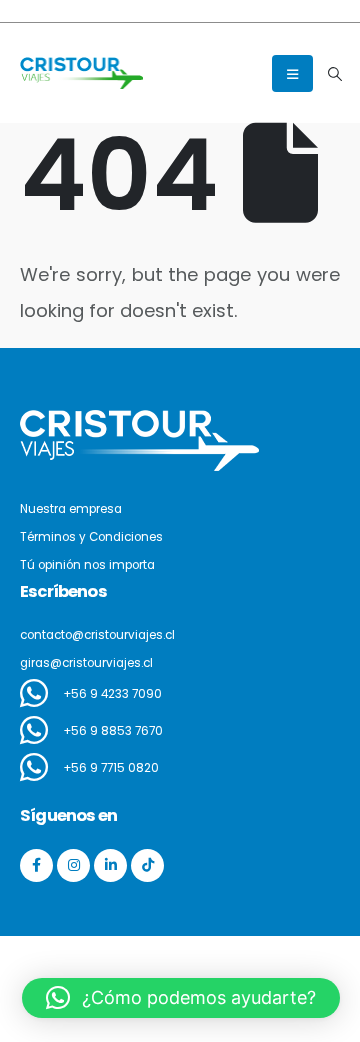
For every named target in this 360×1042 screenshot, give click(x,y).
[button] (334, 74)
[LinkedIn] (110, 865)
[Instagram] (73, 865)
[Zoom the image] (139, 421)
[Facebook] (36, 865)
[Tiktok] (147, 865)
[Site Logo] (81, 72)
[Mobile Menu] (292, 73)
